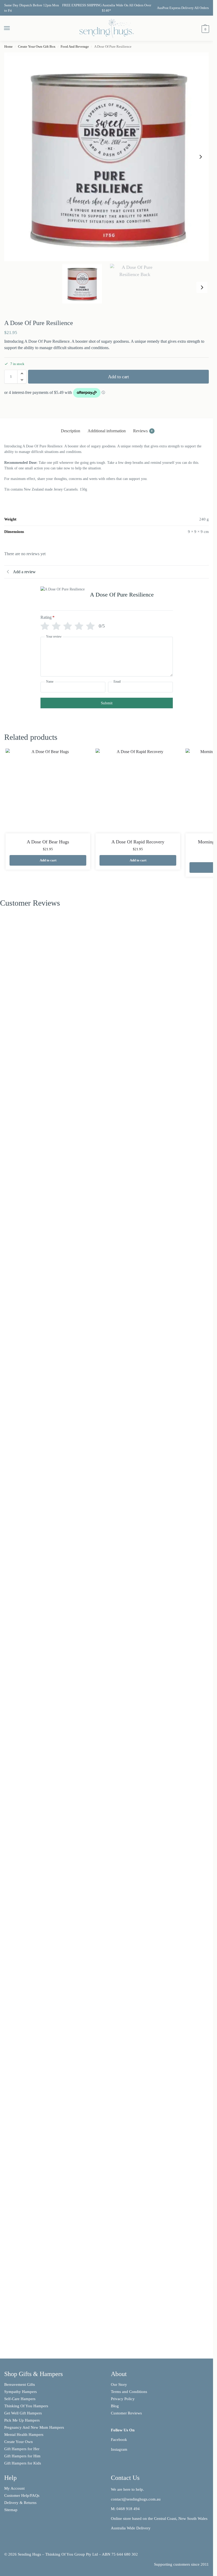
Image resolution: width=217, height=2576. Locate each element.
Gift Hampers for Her (22, 2449)
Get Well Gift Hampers (23, 2413)
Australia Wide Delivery (131, 2528)
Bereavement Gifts (20, 2384)
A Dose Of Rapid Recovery (138, 842)
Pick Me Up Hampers (22, 2420)
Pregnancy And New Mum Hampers (34, 2427)
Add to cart (118, 377)
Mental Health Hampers (24, 2435)
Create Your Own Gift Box (37, 46)
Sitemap (11, 2510)
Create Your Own (19, 2442)
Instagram (119, 2449)
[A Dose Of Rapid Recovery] (138, 791)
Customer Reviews (126, 2413)
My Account (14, 2488)
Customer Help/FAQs (22, 2495)
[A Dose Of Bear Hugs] (48, 791)
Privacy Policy (123, 2399)
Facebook (119, 2440)
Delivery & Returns (20, 2503)
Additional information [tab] (107, 431)
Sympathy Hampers (21, 2392)
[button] (205, 29)
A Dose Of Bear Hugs (48, 842)
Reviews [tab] (143, 431)
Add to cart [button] (48, 860)
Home (8, 46)
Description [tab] (71, 431)
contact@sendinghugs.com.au (136, 2499)
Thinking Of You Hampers (26, 2406)
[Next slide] (201, 157)
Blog (115, 2406)
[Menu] (12, 28)
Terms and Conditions (129, 2392)
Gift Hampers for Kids (23, 2463)
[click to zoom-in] (108, 157)
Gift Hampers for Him (22, 2456)
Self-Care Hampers (20, 2399)
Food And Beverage (75, 46)
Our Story (119, 2384)
